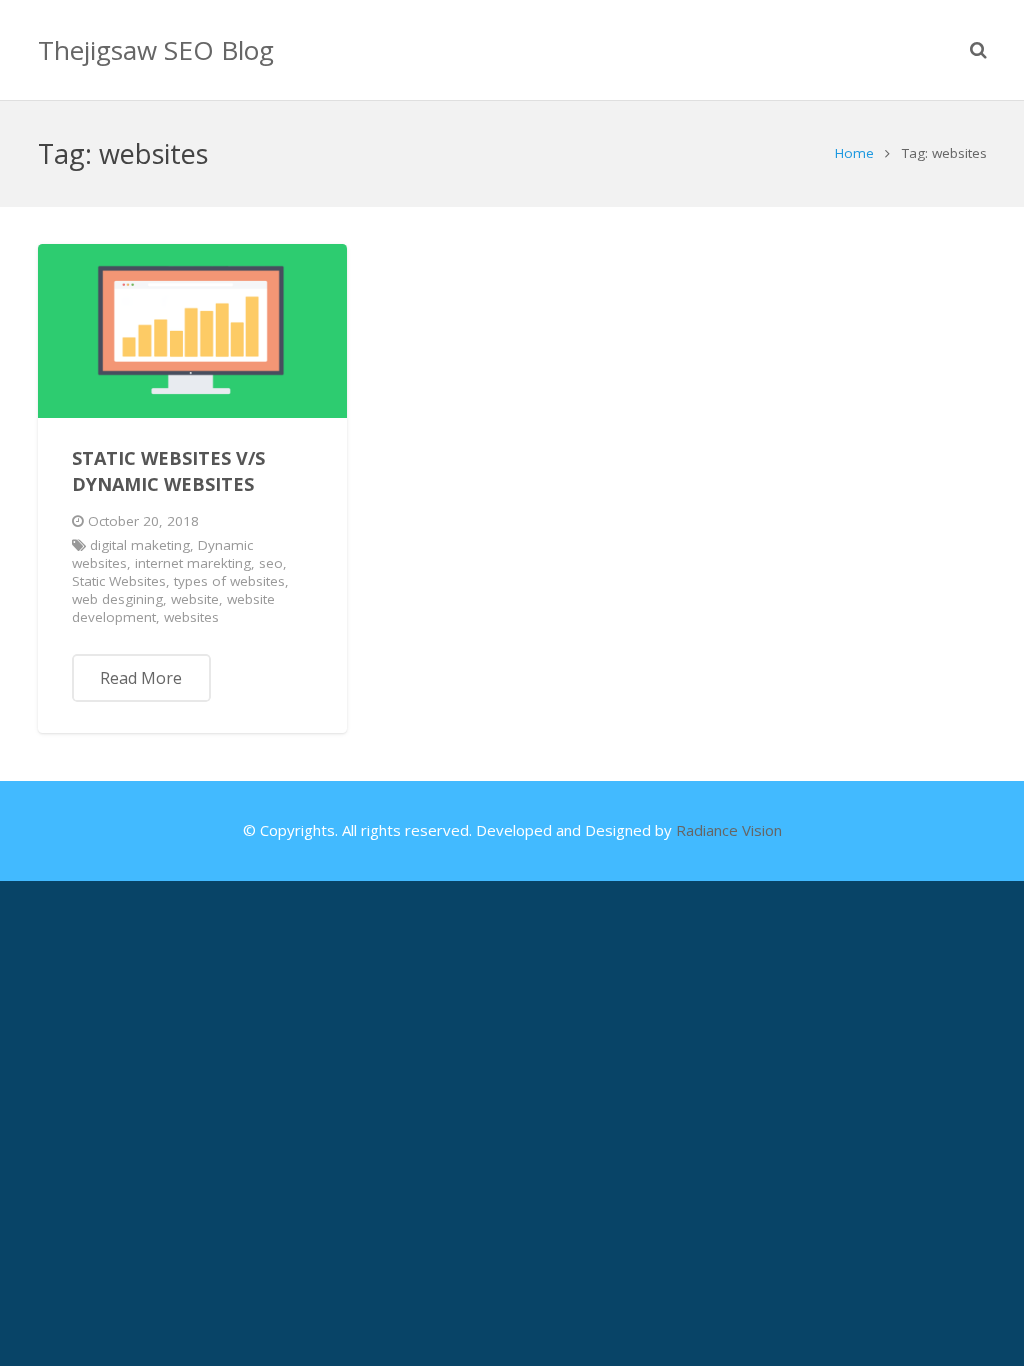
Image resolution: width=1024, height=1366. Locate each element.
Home (854, 153)
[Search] (978, 50)
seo (271, 563)
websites (191, 617)
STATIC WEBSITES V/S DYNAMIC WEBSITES (168, 470)
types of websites (229, 581)
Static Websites (119, 581)
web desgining (117, 599)
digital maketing (140, 545)
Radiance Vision (729, 830)
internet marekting (193, 563)
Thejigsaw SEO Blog (156, 50)
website (195, 599)
